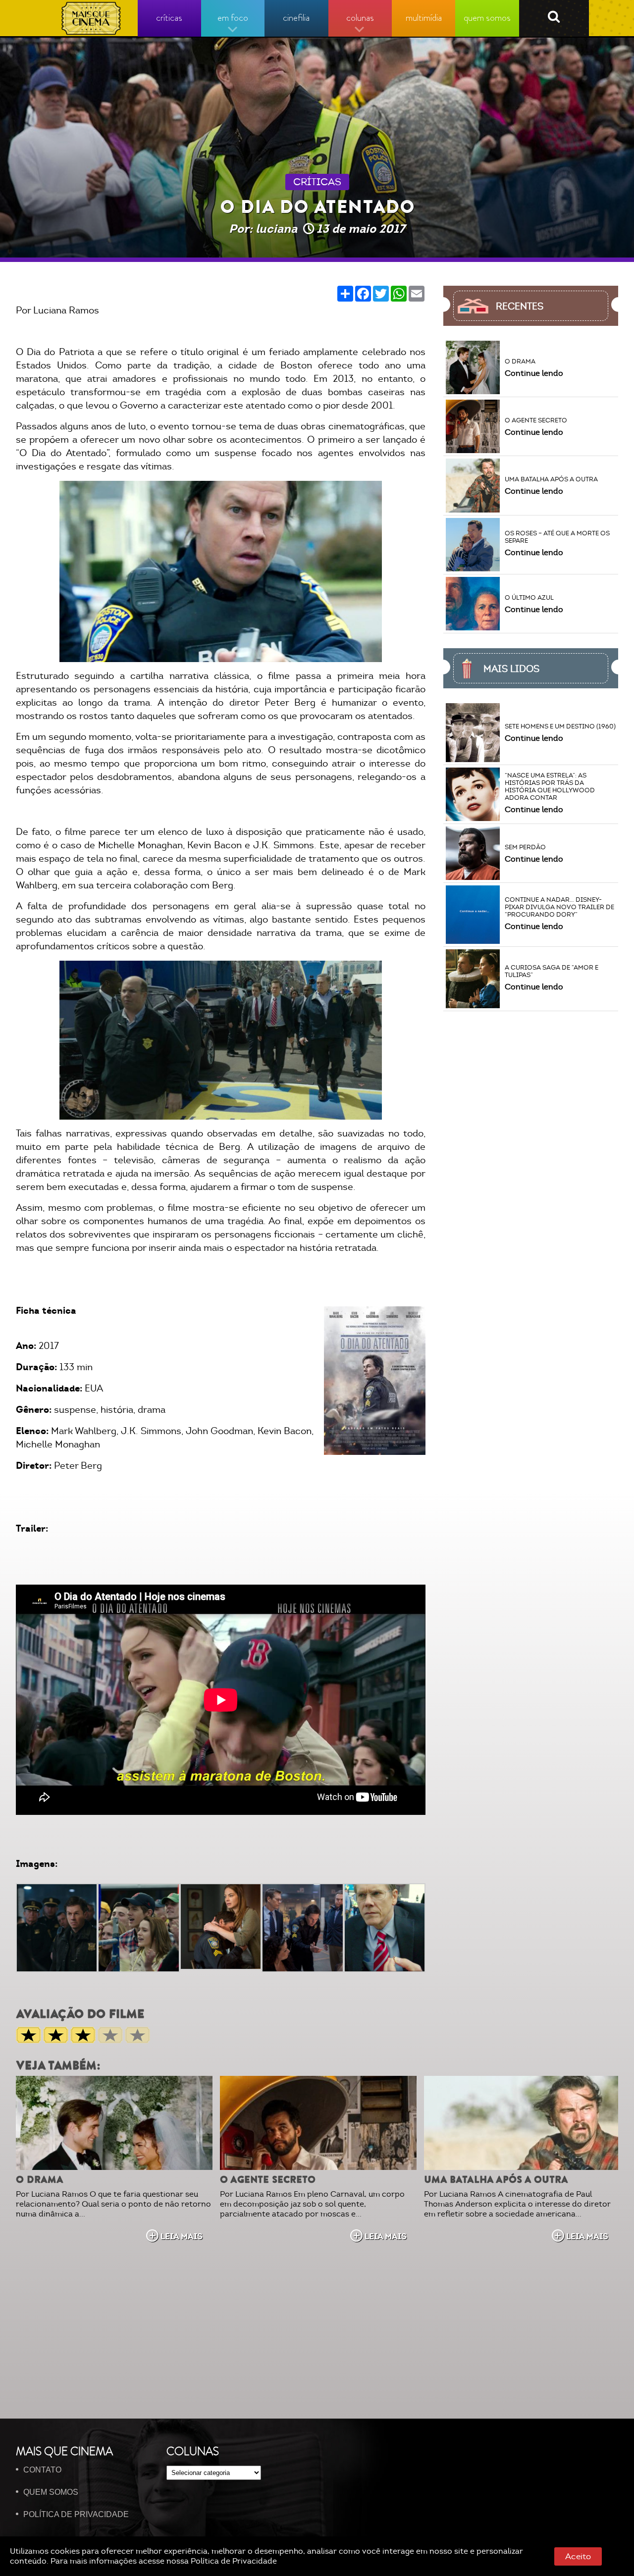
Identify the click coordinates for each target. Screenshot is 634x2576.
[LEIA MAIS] (114, 2123)
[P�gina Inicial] (91, 18)
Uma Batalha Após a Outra (496, 2180)
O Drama (40, 2180)
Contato (42, 2470)
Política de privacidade (76, 2514)
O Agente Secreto (268, 2180)
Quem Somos (51, 2492)
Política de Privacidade (234, 2561)
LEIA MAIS (182, 2236)
